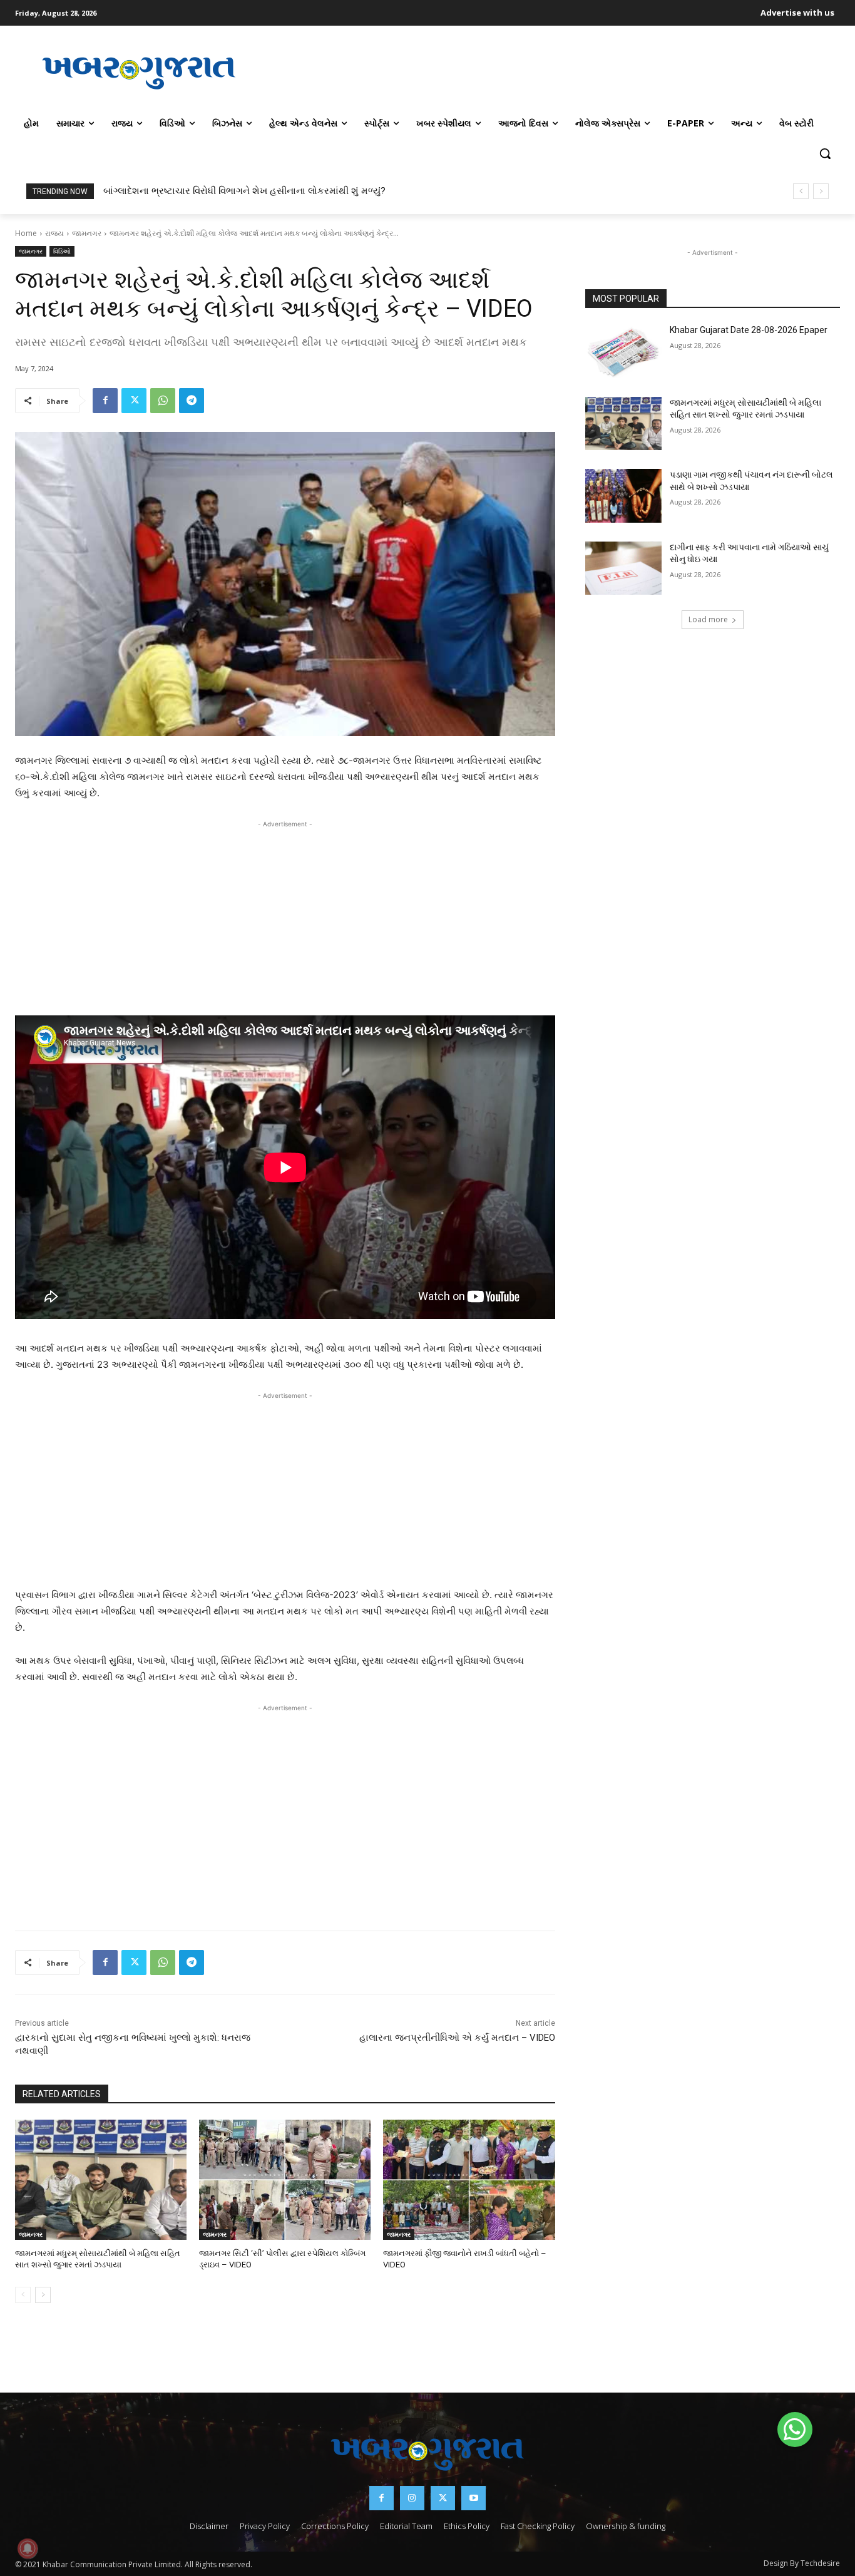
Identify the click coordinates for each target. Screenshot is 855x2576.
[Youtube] (474, 2498)
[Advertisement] (551, 71)
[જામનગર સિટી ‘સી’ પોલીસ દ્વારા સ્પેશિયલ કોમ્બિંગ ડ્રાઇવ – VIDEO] (285, 2180)
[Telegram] (192, 401)
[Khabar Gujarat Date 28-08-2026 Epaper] (623, 351)
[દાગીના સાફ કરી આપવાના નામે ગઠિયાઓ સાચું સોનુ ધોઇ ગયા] (623, 568)
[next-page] (43, 2295)
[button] (825, 153)
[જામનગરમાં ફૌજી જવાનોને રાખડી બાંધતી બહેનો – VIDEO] (469, 2180)
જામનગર (87, 233)
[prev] (801, 191)
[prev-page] (23, 2295)
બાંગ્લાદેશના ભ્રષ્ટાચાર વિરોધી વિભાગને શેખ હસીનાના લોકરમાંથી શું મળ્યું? (244, 191)
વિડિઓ (62, 251)
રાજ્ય (54, 233)
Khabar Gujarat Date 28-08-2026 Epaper (749, 330)
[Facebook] (105, 401)
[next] (821, 191)
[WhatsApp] (163, 401)
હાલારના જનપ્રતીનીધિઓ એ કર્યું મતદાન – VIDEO (457, 2038)
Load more (708, 619)
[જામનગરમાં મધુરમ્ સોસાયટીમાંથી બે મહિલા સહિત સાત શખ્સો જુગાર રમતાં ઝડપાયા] (101, 2180)
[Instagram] (412, 2498)
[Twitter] (134, 401)
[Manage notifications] (28, 2548)
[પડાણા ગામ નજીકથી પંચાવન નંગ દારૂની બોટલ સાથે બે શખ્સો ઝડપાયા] (623, 496)
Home (26, 233)
